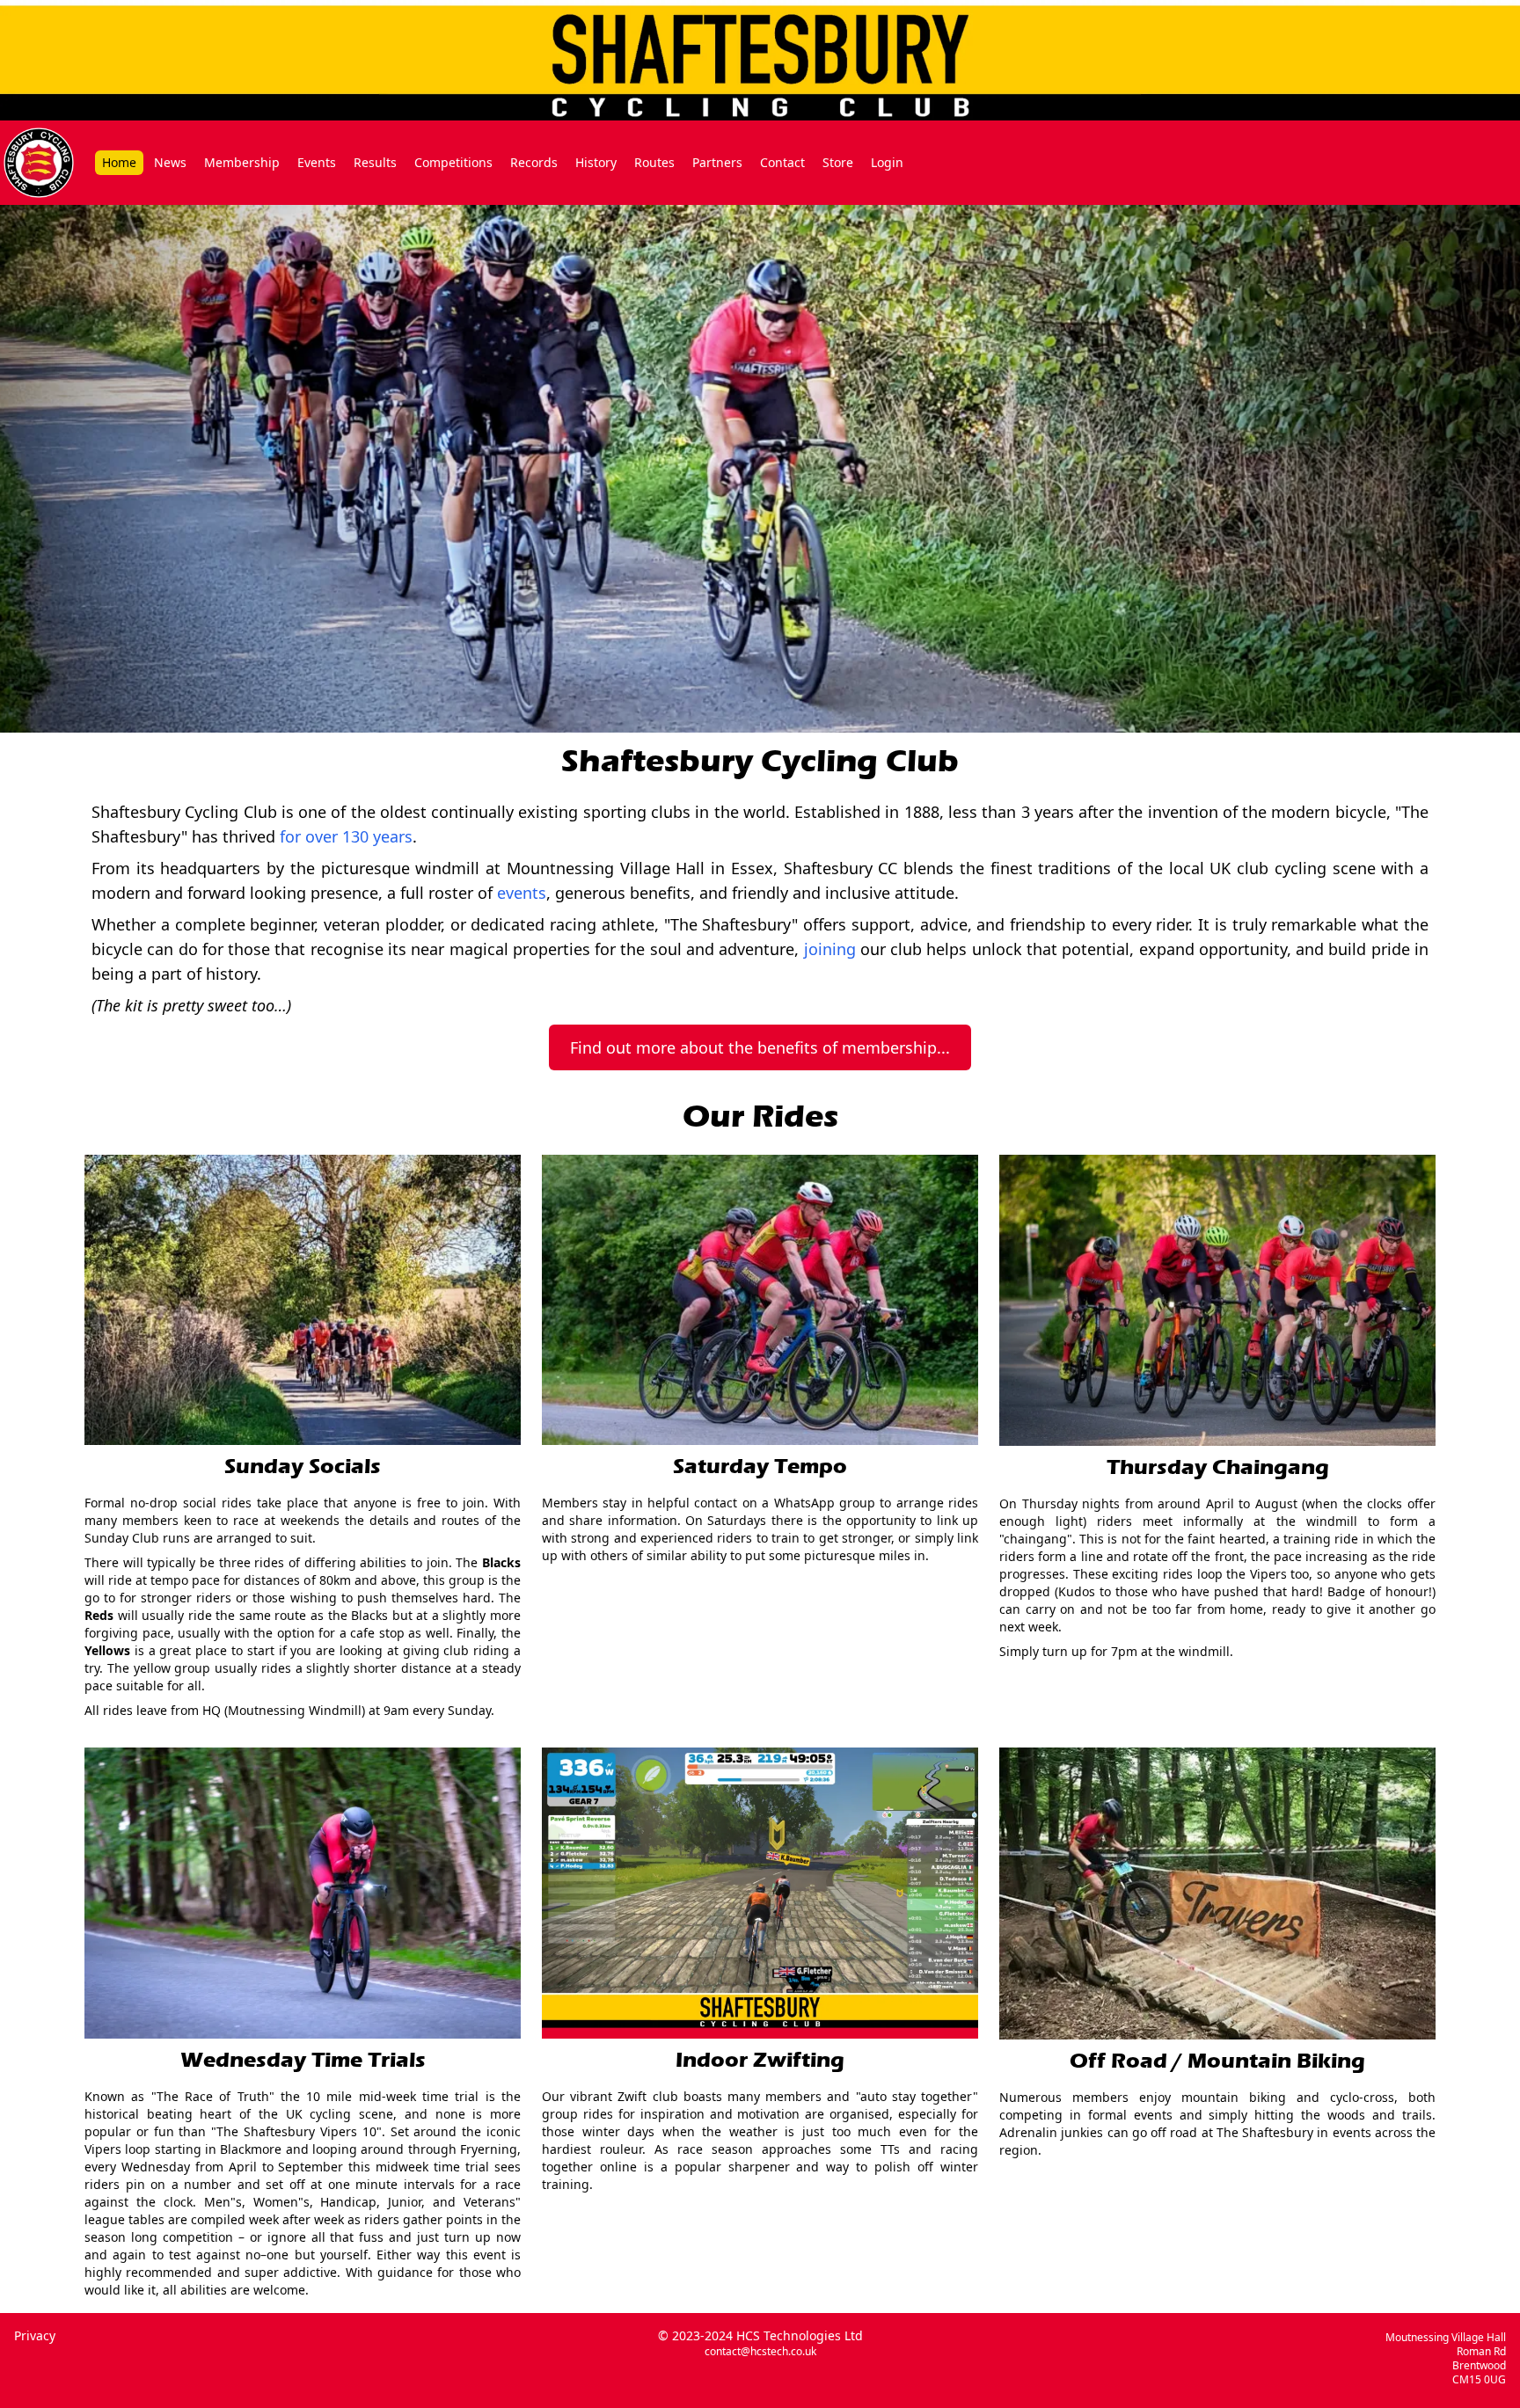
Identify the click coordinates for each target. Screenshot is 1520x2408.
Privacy (35, 2335)
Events (317, 162)
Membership (242, 162)
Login (887, 162)
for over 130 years (346, 836)
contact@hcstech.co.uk (760, 2352)
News (170, 162)
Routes (654, 162)
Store (838, 162)
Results (375, 162)
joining (830, 949)
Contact (782, 162)
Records (534, 162)
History (596, 162)
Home (119, 162)
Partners (717, 162)
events (522, 893)
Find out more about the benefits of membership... (760, 1047)
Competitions (453, 162)
